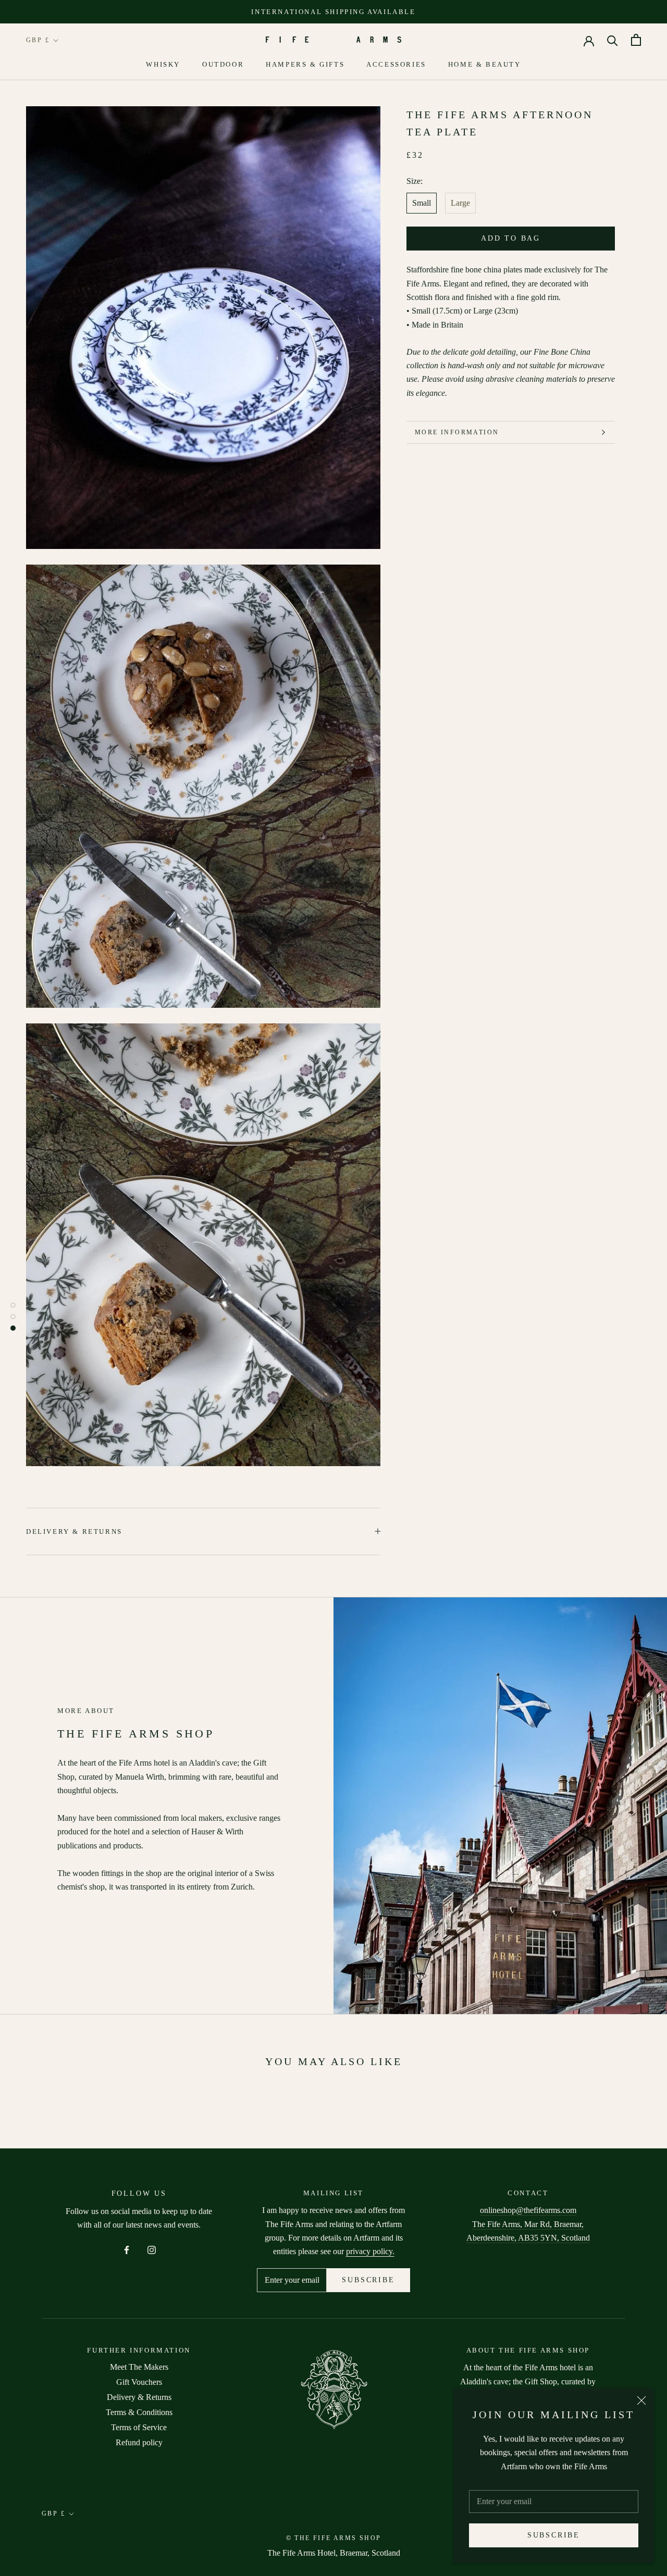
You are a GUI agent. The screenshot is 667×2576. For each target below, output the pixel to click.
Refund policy (139, 2442)
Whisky (163, 64)
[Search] (613, 40)
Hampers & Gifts (305, 64)
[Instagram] (152, 2249)
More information (457, 432)
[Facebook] (127, 2249)
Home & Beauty (485, 64)
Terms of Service (139, 2427)
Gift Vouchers (139, 2382)
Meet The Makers (139, 2367)
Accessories (396, 64)
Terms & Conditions (139, 2412)
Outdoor (223, 64)
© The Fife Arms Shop (334, 2538)
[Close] (641, 2400)
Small (422, 203)
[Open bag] (636, 40)
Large (460, 203)
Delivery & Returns (74, 1531)
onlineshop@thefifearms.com (528, 2210)
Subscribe (554, 2535)
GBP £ (38, 40)
